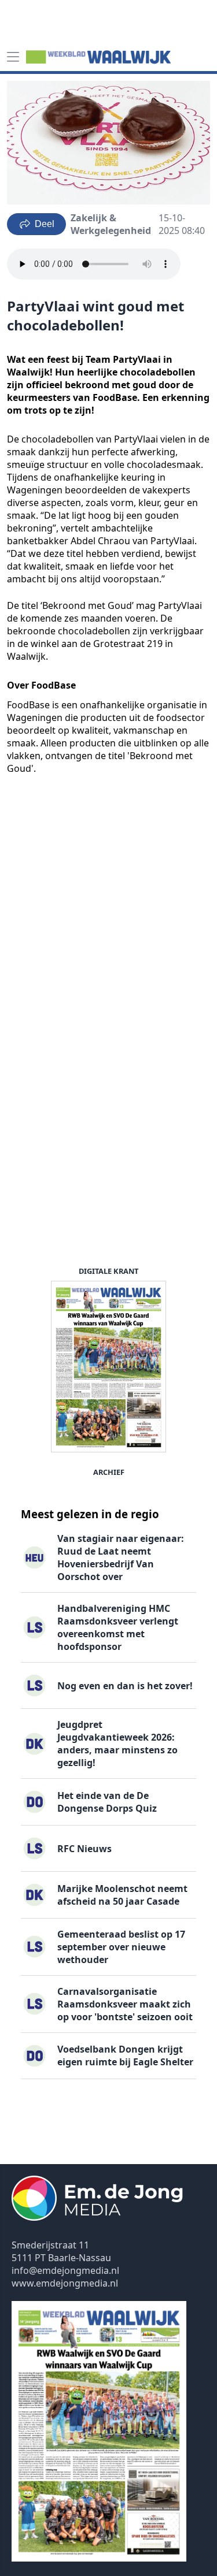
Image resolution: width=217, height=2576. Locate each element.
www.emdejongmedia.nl (65, 2283)
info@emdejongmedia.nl (65, 2270)
